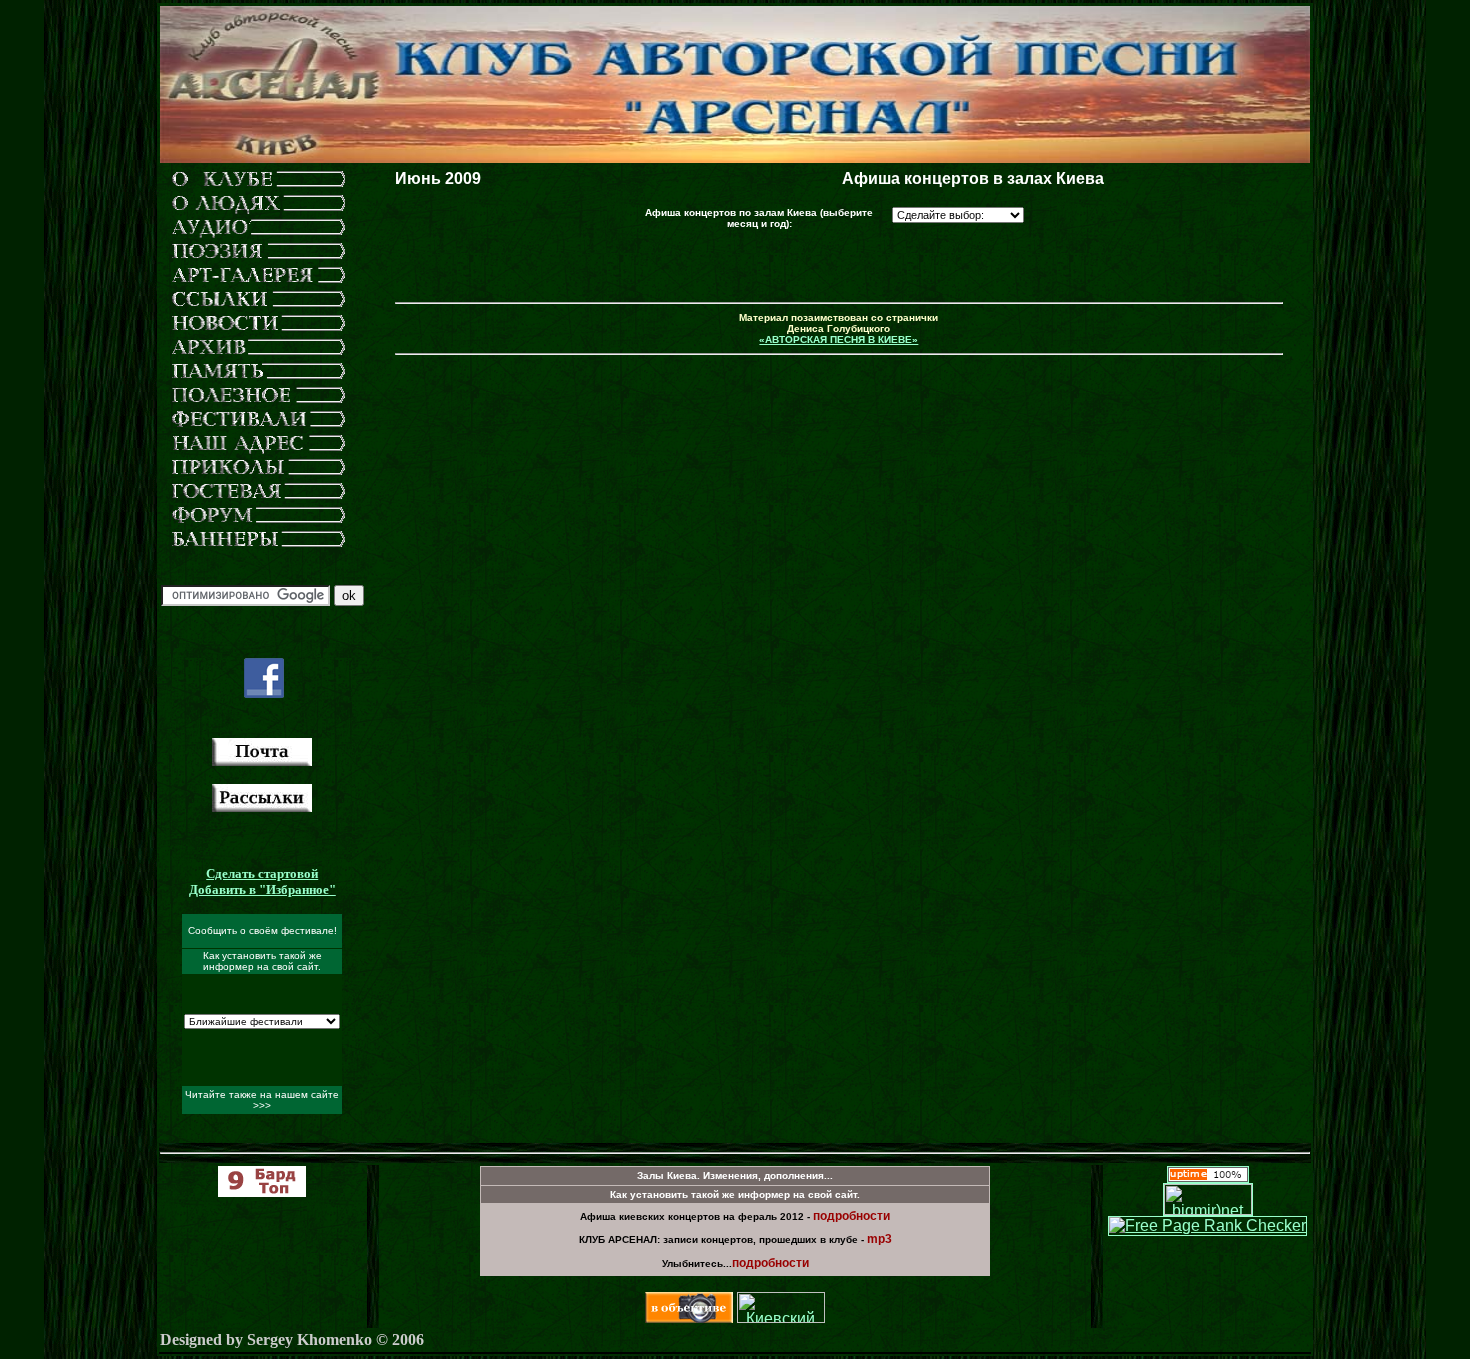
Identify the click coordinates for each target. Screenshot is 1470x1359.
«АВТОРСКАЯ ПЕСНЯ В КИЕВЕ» (838, 339)
